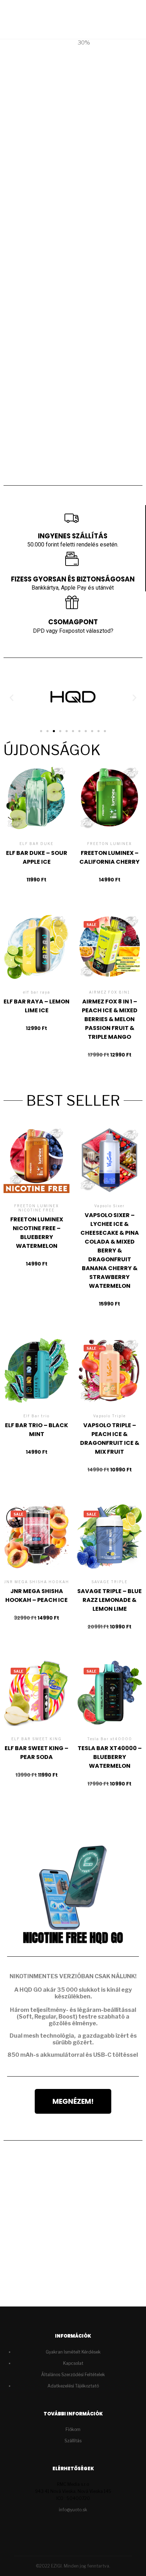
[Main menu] (125, 19)
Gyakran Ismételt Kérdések (73, 2352)
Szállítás (73, 2441)
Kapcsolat (73, 2363)
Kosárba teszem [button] (37, 815)
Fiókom (73, 2429)
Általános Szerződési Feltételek (73, 2375)
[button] (60, 473)
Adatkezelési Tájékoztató (73, 2386)
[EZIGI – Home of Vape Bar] (32, 19)
